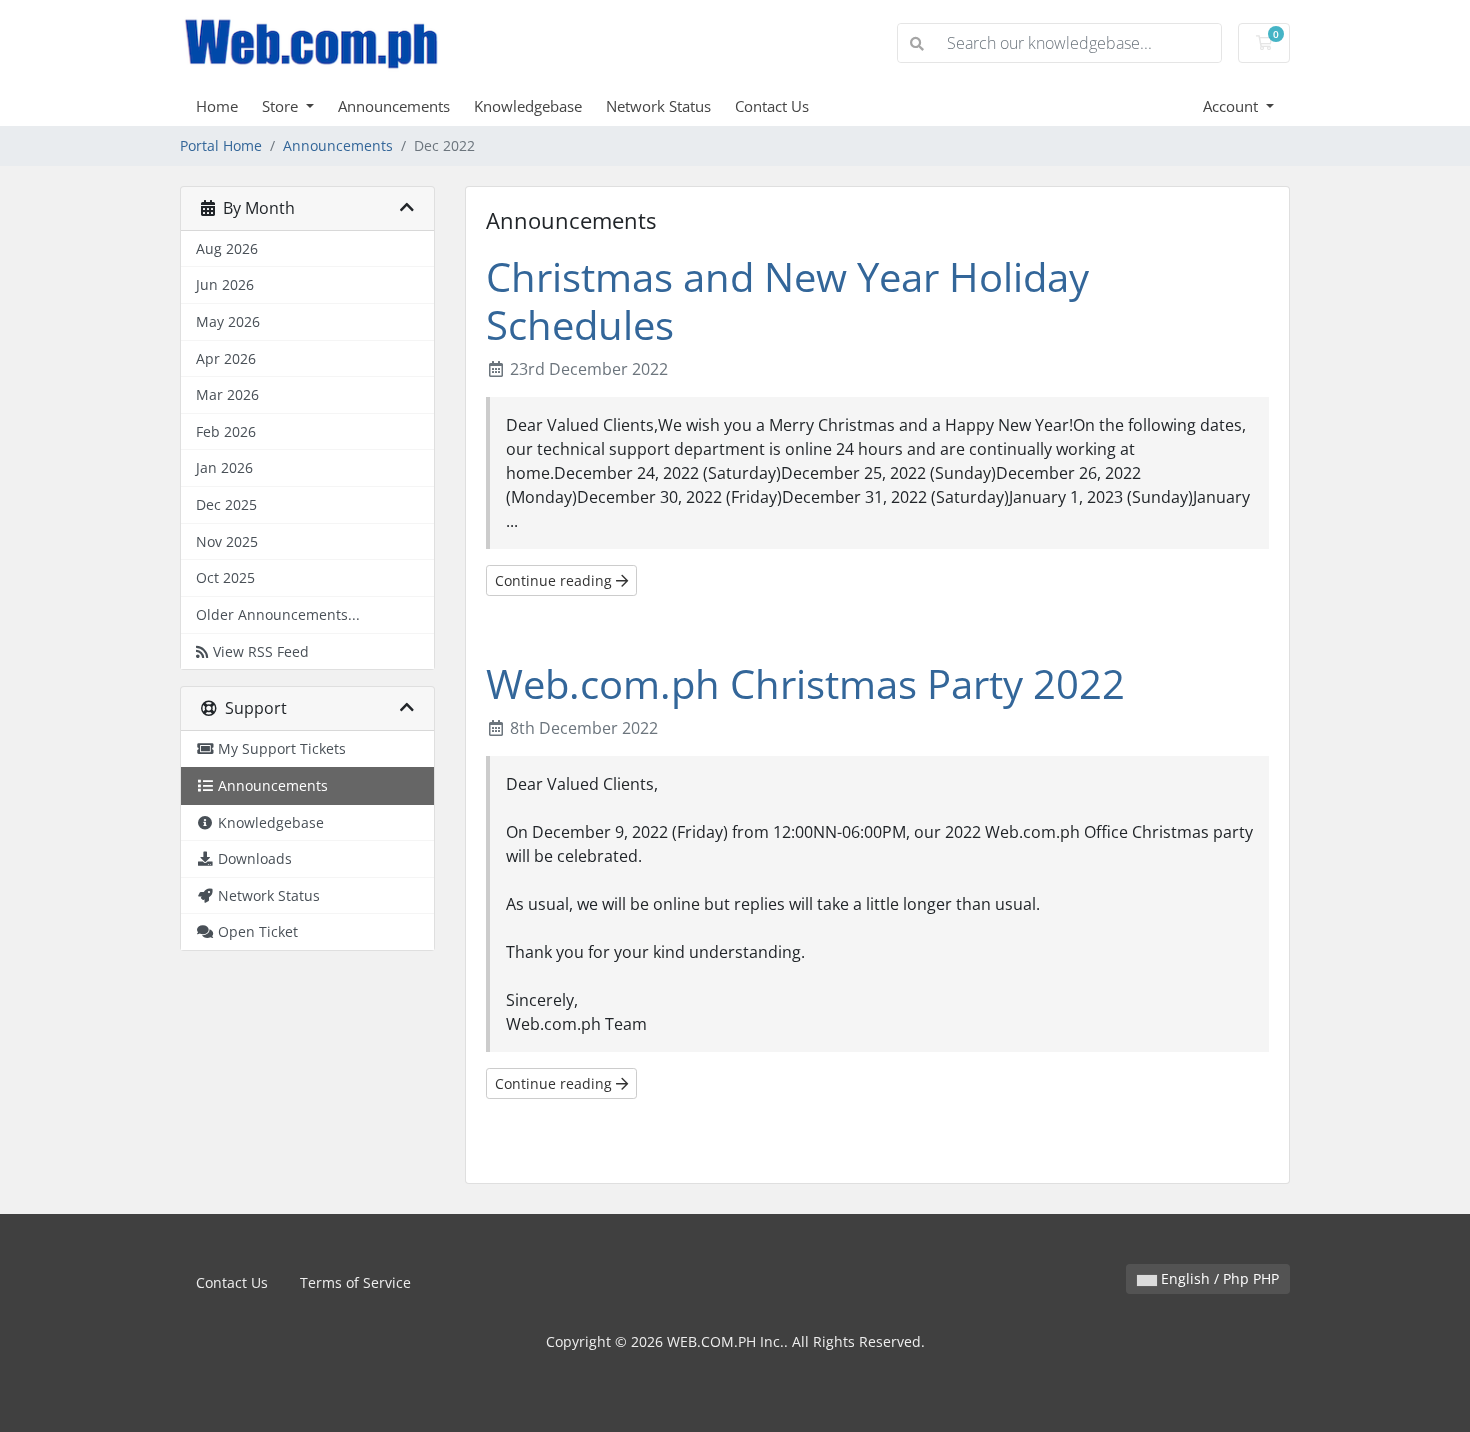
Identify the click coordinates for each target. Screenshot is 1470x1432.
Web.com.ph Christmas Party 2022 (805, 683)
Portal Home (221, 145)
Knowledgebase (528, 106)
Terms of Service (355, 1282)
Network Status (658, 106)
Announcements (394, 106)
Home (217, 106)
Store (282, 106)
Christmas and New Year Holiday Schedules (787, 300)
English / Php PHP (1218, 1278)
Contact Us (772, 106)
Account (1232, 106)
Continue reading (555, 580)
